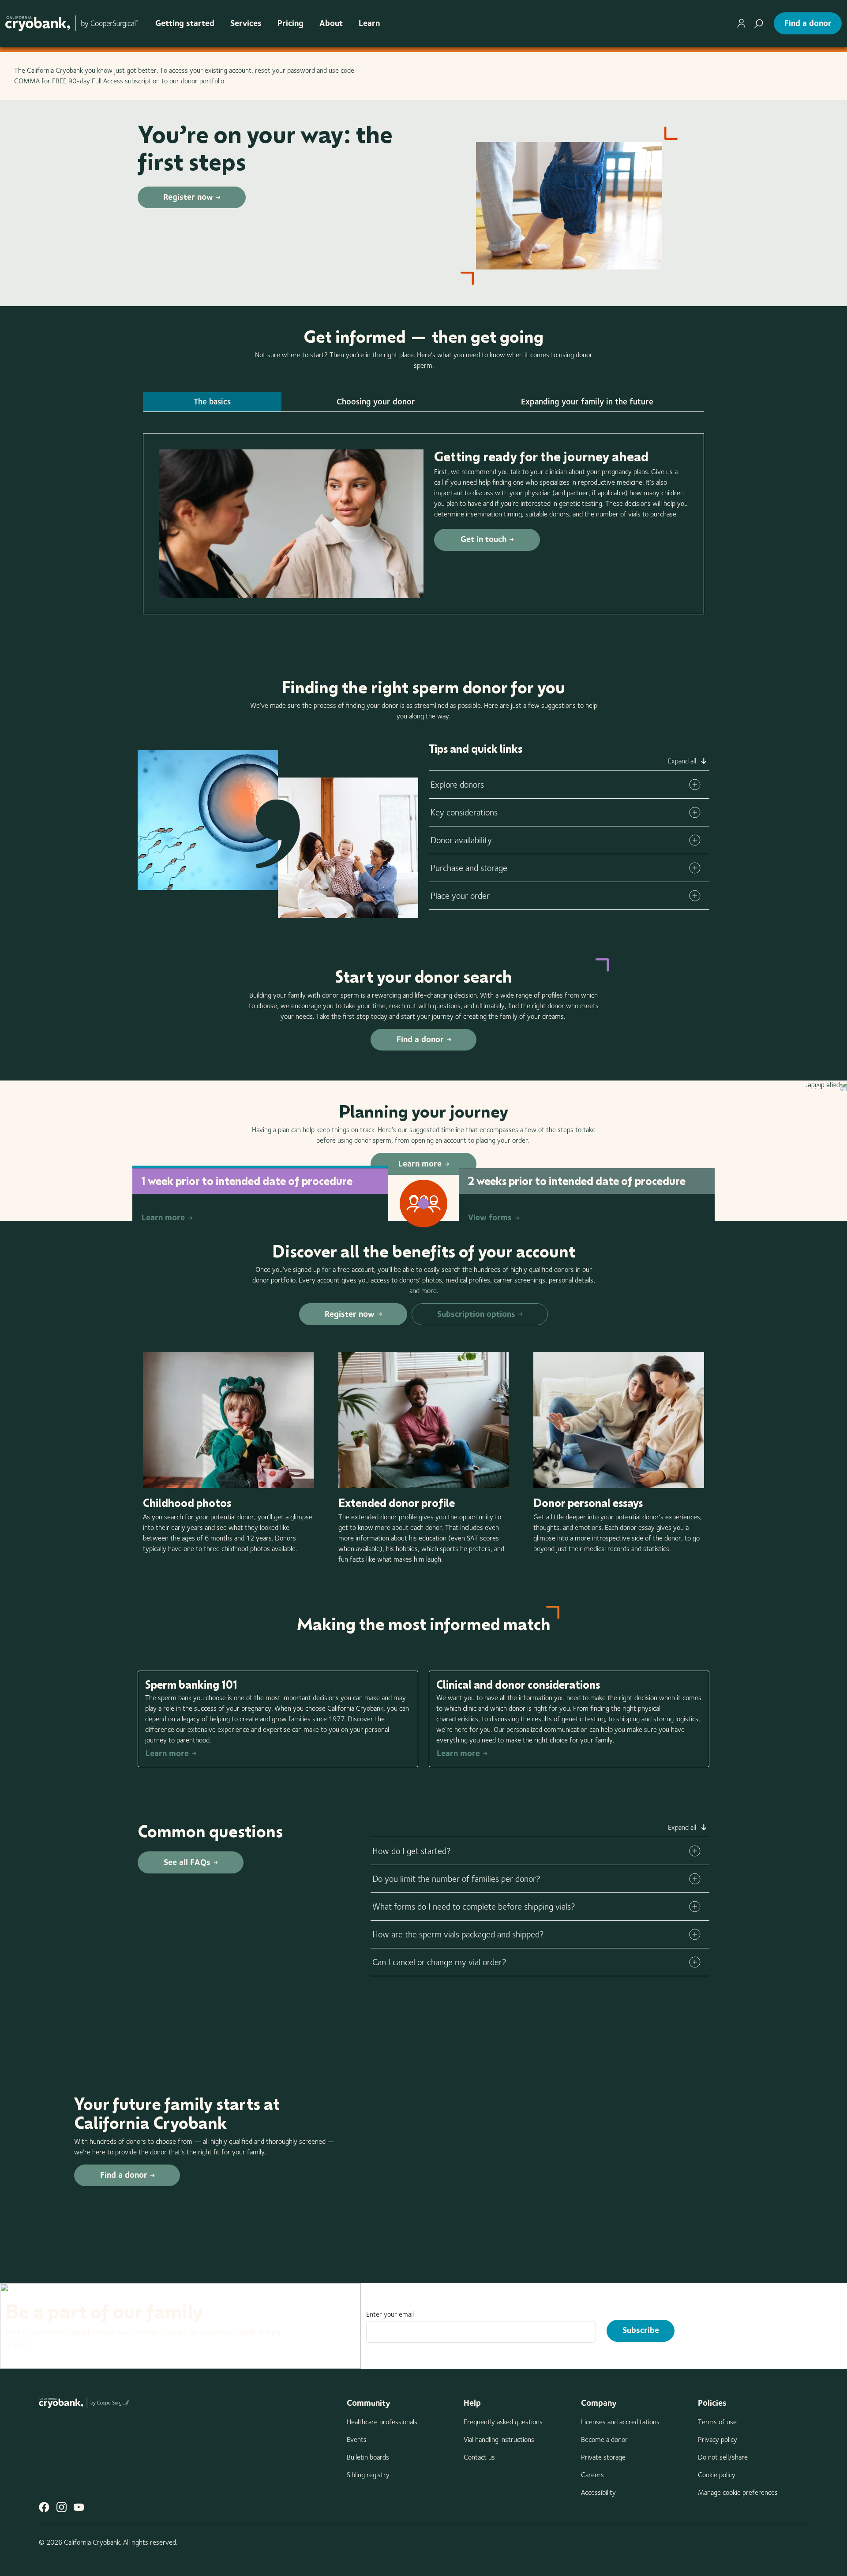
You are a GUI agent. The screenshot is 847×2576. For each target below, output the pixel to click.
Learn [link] (369, 23)
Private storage (603, 2457)
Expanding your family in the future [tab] (587, 402)
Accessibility (598, 2492)
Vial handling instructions (499, 2440)
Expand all (682, 761)
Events (357, 2440)
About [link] (331, 23)
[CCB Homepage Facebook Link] (44, 2507)
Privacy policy (718, 2440)
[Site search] (759, 23)
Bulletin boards (368, 2457)
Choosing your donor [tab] (376, 402)
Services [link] (246, 23)
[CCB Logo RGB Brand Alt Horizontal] (71, 23)
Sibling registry (368, 2475)
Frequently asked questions (503, 2422)
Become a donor (604, 2440)
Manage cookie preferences (738, 2492)
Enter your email (390, 2314)
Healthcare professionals (382, 2422)
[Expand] (695, 785)
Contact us (479, 2457)
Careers (592, 2475)
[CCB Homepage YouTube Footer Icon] (79, 2507)
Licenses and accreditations (620, 2422)
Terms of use (717, 2422)
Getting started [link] (185, 23)
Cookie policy (717, 2475)
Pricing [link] (290, 23)
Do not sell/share (723, 2457)
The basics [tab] (212, 402)
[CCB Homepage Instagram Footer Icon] (62, 2507)
